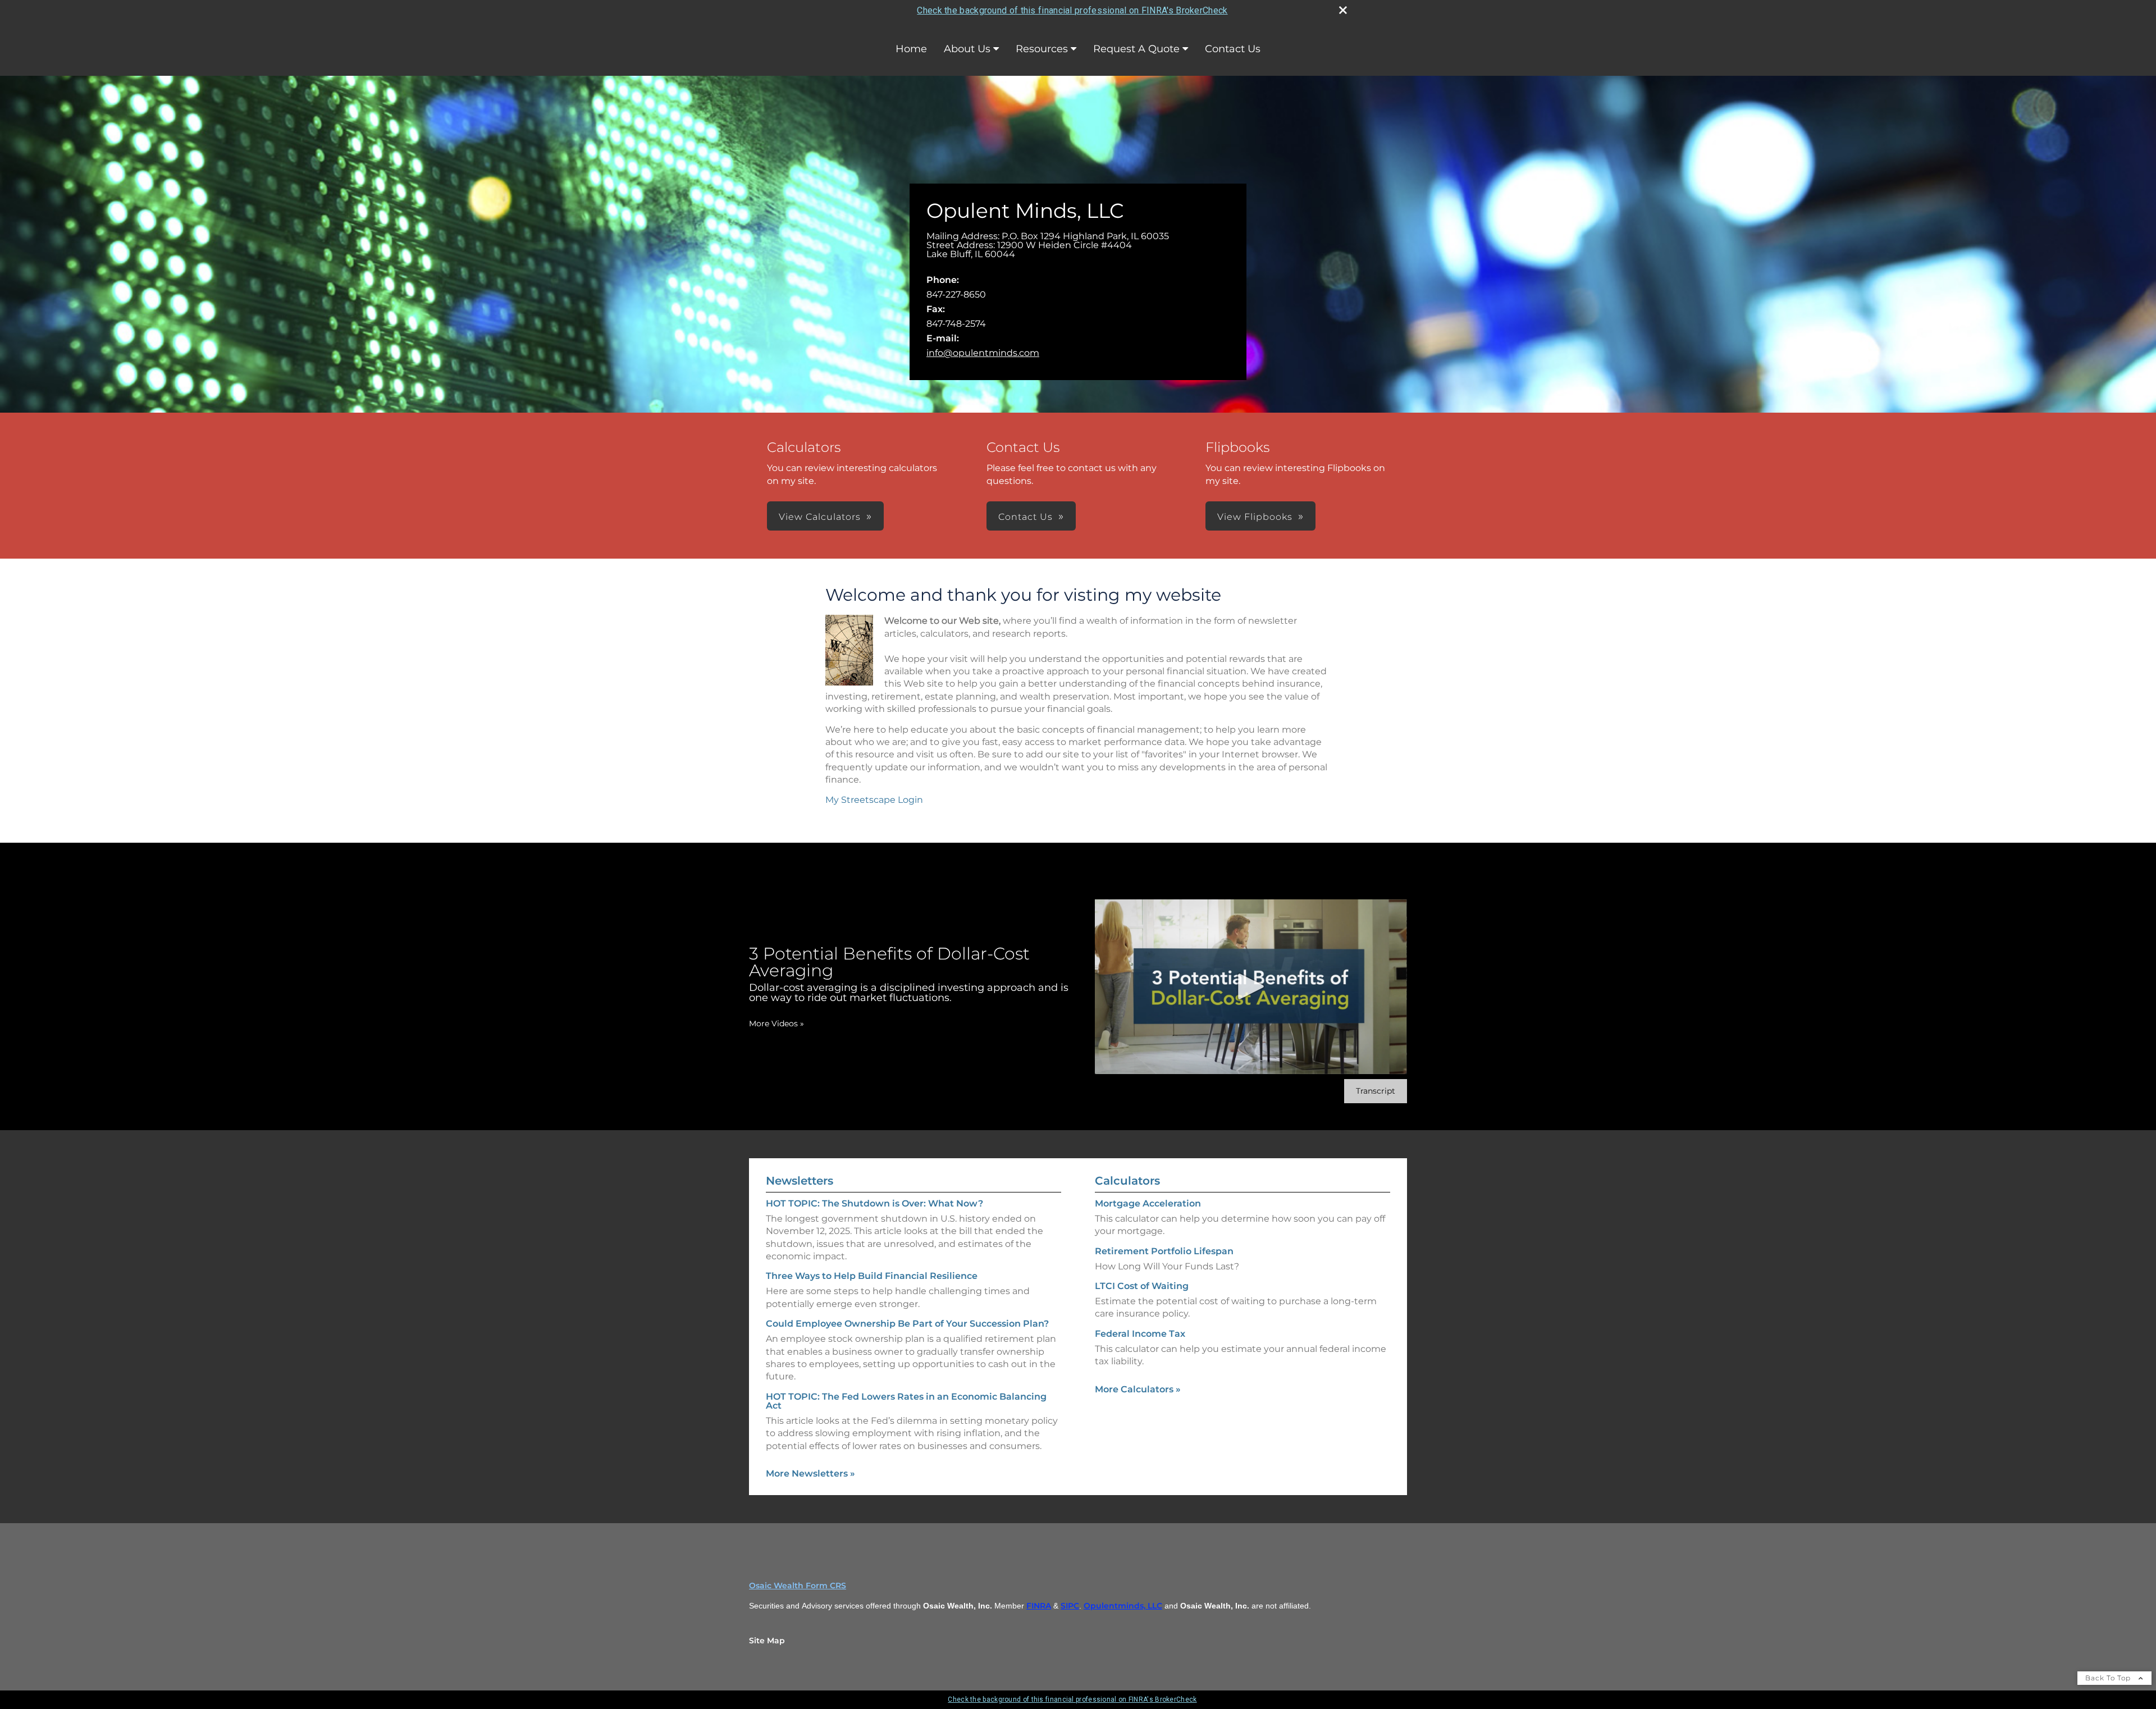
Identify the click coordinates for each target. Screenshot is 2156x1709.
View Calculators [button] (820, 517)
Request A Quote (1136, 49)
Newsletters (800, 1181)
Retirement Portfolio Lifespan (1164, 1251)
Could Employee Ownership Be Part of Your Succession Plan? (907, 1324)
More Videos (776, 1023)
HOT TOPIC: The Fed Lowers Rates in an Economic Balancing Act (906, 1401)
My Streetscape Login (874, 800)
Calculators (1127, 1181)
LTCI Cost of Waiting (1142, 1286)
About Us (967, 49)
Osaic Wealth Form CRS (798, 1585)
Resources (1042, 49)
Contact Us (1233, 49)
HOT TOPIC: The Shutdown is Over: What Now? (874, 1203)
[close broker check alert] (1343, 10)
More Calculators (1138, 1389)
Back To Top (2109, 1678)
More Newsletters (810, 1473)
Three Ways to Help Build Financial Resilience (872, 1276)
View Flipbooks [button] (1255, 517)
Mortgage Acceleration (1148, 1203)
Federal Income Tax (1140, 1334)
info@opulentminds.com (983, 353)
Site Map (767, 1641)
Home (911, 49)
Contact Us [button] (1026, 517)
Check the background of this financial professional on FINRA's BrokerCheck (1072, 10)
